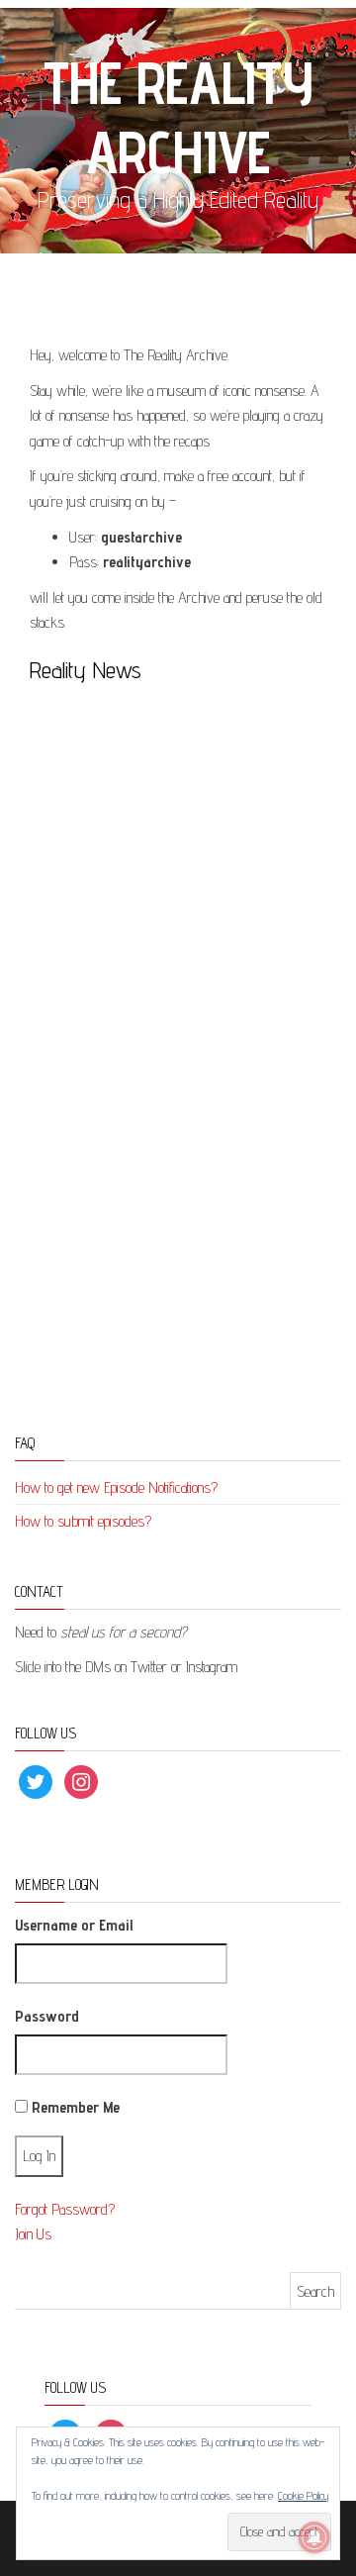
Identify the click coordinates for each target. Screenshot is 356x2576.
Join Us (33, 2234)
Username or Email (74, 1925)
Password (47, 2016)
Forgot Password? (65, 2209)
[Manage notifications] (314, 2537)
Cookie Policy (303, 2495)
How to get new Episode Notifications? (116, 1487)
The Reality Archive (178, 117)
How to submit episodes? (83, 1521)
